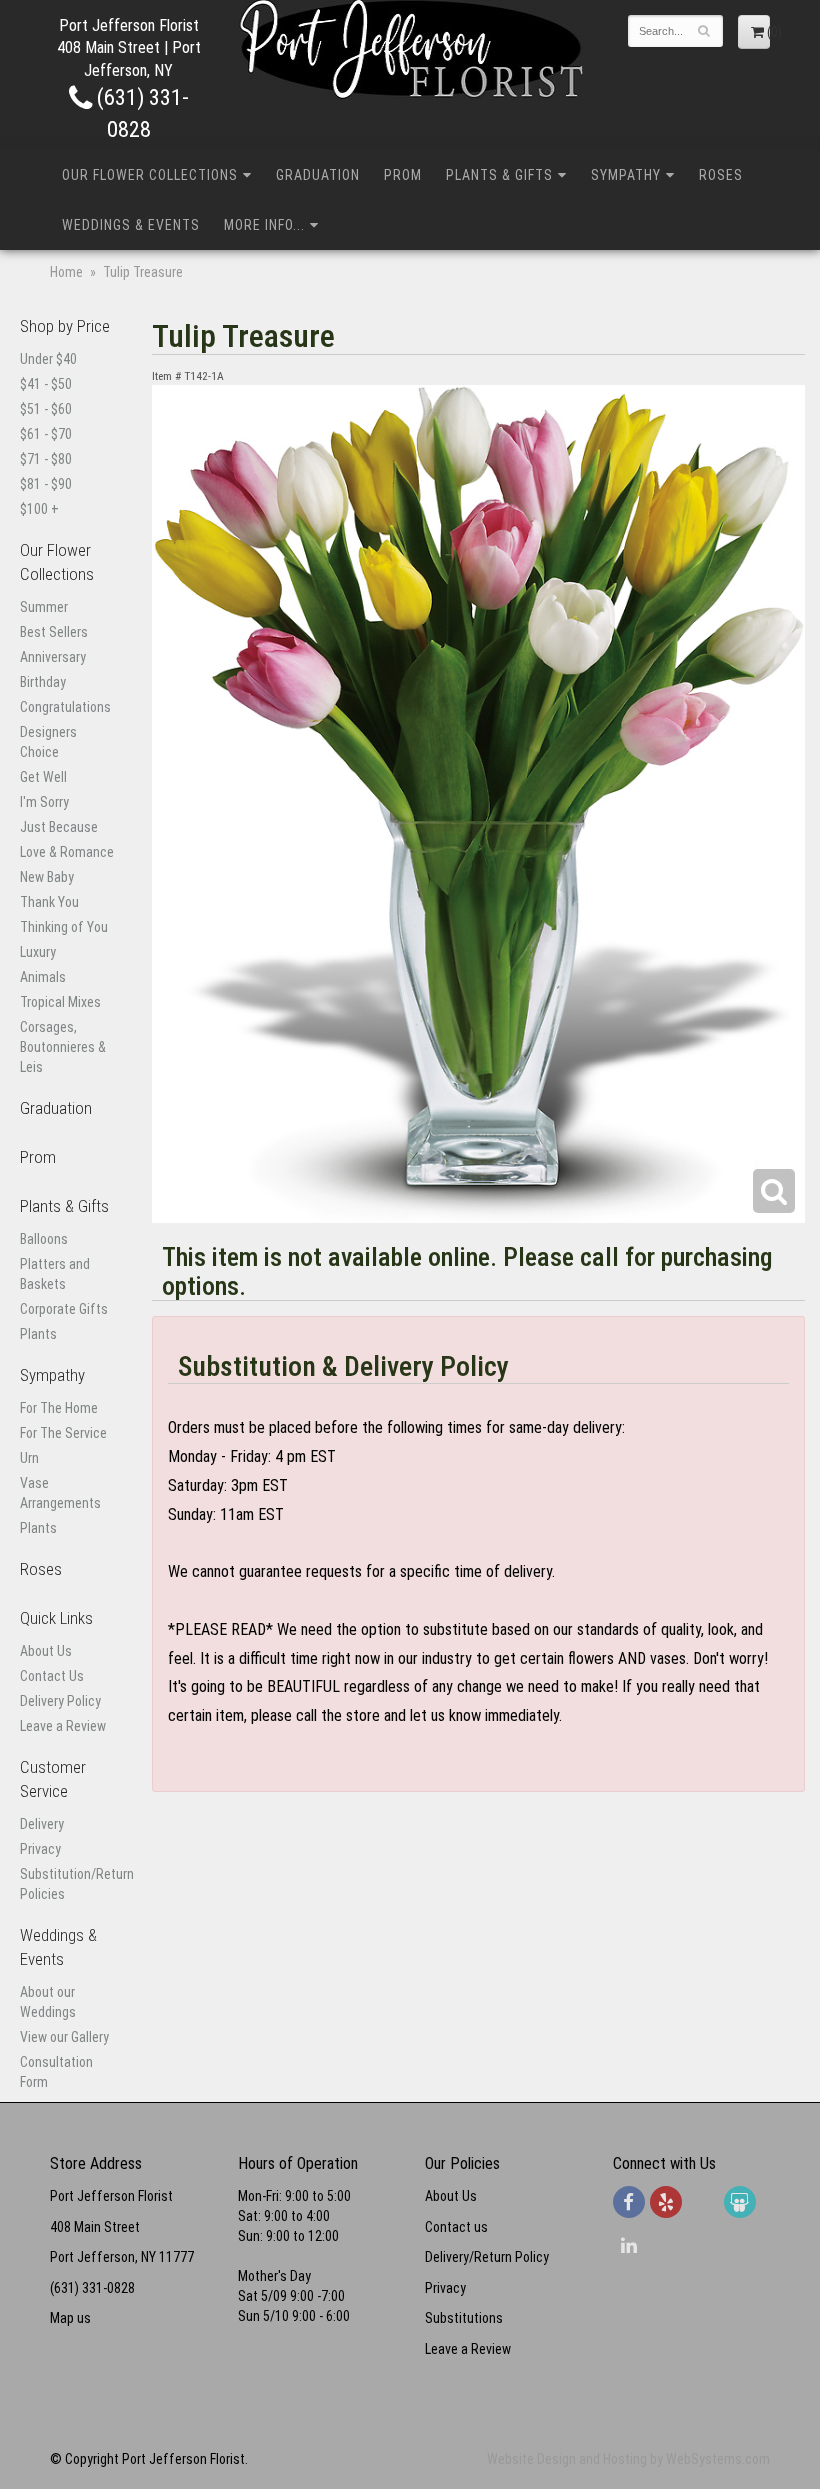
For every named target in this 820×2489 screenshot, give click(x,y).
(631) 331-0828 (92, 2288)
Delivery (42, 1824)
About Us (46, 1651)
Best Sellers (54, 632)
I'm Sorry (44, 802)
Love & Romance (67, 852)
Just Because (59, 827)
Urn (29, 1458)
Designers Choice (48, 742)
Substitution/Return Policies (68, 1884)
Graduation (318, 175)
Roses (721, 175)
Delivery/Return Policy (487, 2257)
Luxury (38, 952)
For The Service (63, 1433)
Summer (44, 607)
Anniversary (53, 657)
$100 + (39, 509)
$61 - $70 (46, 434)
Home (66, 272)
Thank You (49, 902)
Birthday (43, 682)
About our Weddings (48, 2002)
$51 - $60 (46, 409)
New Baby (47, 877)
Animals (43, 977)
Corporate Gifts (64, 1309)
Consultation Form (56, 2072)
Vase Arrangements (60, 1493)
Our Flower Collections (150, 175)
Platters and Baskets (55, 1274)
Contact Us (52, 1676)
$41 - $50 (46, 384)
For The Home (59, 1408)
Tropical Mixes (60, 1002)
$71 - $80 (46, 459)
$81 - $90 (46, 484)
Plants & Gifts (499, 175)
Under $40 (48, 359)
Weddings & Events (131, 225)
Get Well (43, 777)
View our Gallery (64, 2037)
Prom (403, 175)
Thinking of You (64, 927)
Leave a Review (63, 1726)
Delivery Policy (60, 1701)
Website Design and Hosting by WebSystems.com (628, 2459)
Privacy (40, 1849)
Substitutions (464, 2318)
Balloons (44, 1239)
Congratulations (65, 707)
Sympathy (626, 175)
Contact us (456, 2227)
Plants (38, 1334)
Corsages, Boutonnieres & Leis (63, 1047)
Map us (70, 2318)
